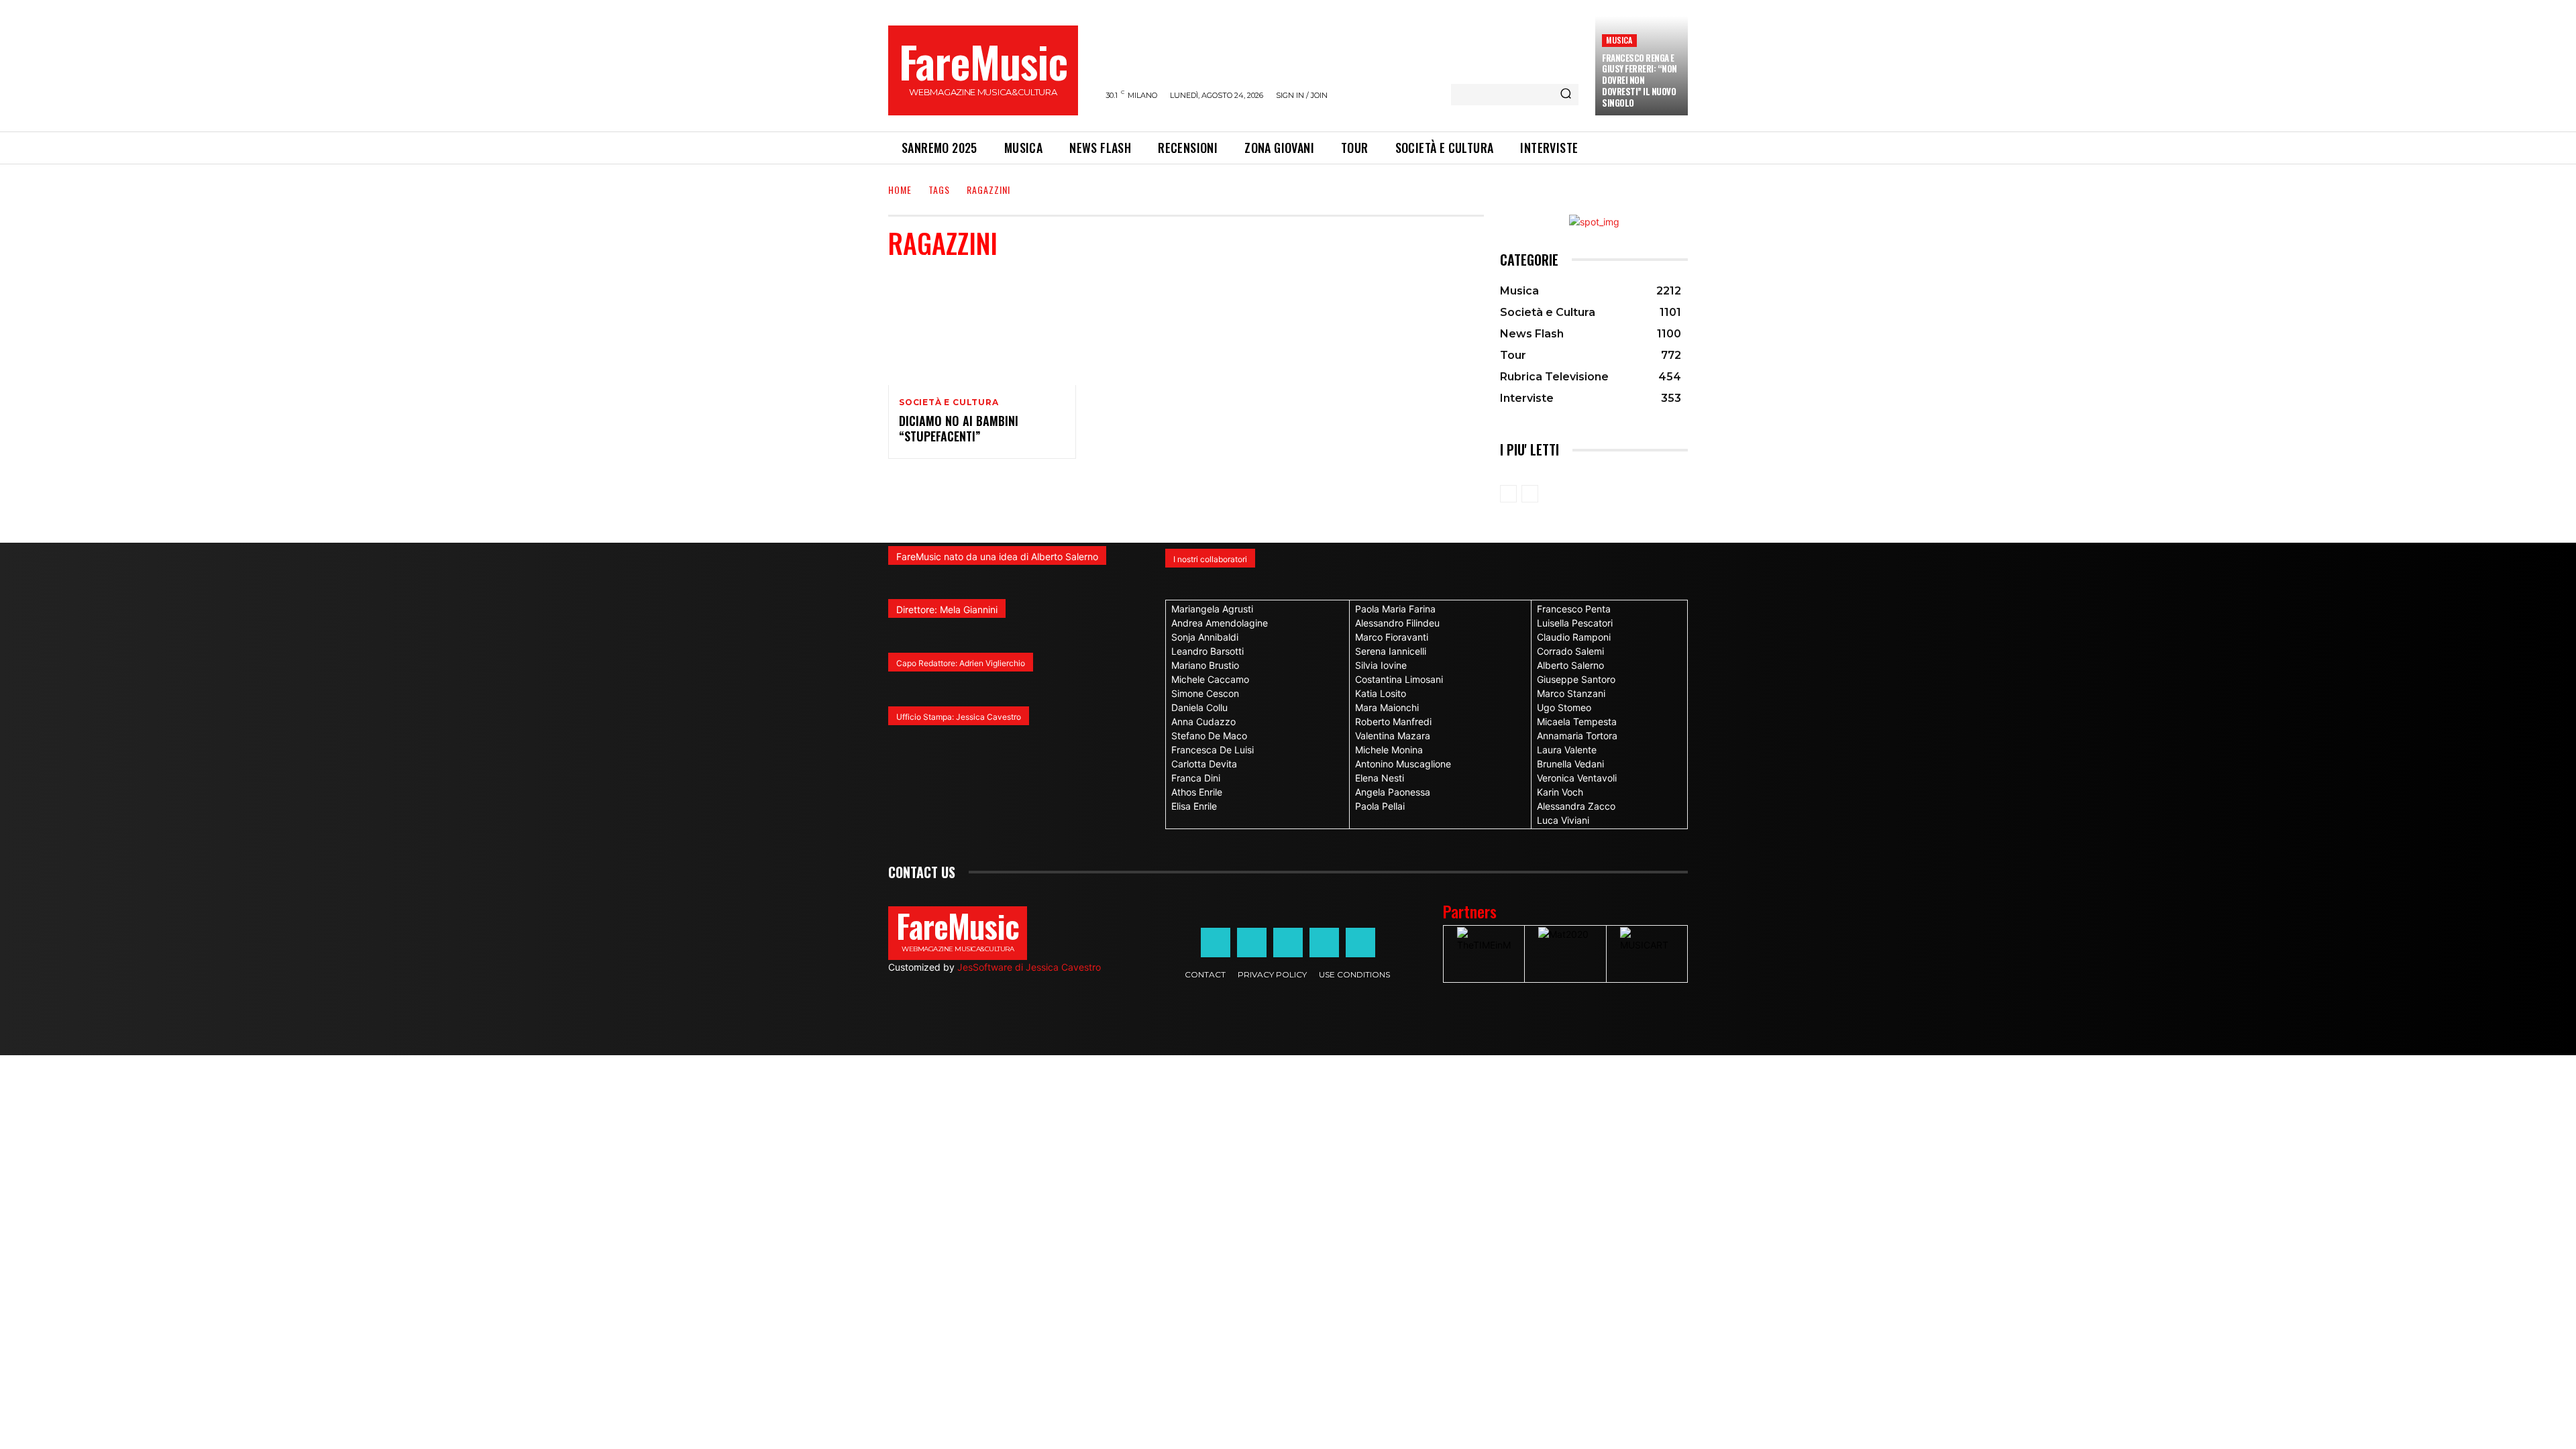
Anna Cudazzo (1203, 721)
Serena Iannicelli (1391, 651)
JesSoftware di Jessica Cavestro (1029, 967)
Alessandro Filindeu (1397, 623)
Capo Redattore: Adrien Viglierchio (961, 663)
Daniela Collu (1199, 707)
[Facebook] (1216, 943)
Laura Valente (1567, 750)
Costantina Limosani (1399, 679)
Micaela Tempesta (1577, 721)
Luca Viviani (1563, 820)
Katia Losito (1381, 693)
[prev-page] (1508, 494)
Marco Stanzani (1571, 693)
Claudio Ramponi (1574, 637)
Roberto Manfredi (1393, 721)
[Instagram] (1252, 943)
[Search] (1566, 95)
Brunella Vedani (1570, 764)
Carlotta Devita (1204, 764)
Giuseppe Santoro (1576, 679)
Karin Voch (1560, 792)
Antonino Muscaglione (1403, 764)
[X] (1324, 943)
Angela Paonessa (1393, 792)
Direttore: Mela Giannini (947, 609)
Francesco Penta (1574, 609)
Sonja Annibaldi (1205, 637)
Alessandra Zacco (1576, 806)
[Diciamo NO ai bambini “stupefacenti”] (982, 329)
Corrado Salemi (1570, 651)
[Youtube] (1360, 943)
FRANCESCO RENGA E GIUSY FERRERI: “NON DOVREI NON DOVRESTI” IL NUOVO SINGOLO (1640, 80)
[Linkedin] (1288, 943)
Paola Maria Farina (1395, 609)
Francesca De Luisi (1213, 750)
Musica (1619, 40)
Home (900, 190)
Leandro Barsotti (1207, 651)
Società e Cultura (949, 402)
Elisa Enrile (1194, 806)
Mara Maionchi (1387, 707)
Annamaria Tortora (1577, 736)
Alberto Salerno (1570, 665)
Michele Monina (1389, 750)
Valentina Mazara (1393, 736)
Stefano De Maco (1209, 736)
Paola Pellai (1380, 806)
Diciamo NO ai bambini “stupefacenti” (959, 428)
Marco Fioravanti (1392, 637)
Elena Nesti (1380, 778)
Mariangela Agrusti (1212, 609)
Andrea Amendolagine (1220, 623)
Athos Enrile (1197, 792)
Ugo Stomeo (1564, 707)
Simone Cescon (1205, 693)
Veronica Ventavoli (1577, 778)
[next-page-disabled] (1530, 494)
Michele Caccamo (1210, 679)
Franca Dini (1196, 778)
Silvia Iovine (1381, 665)
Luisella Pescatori (1575, 623)
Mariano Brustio (1205, 665)
